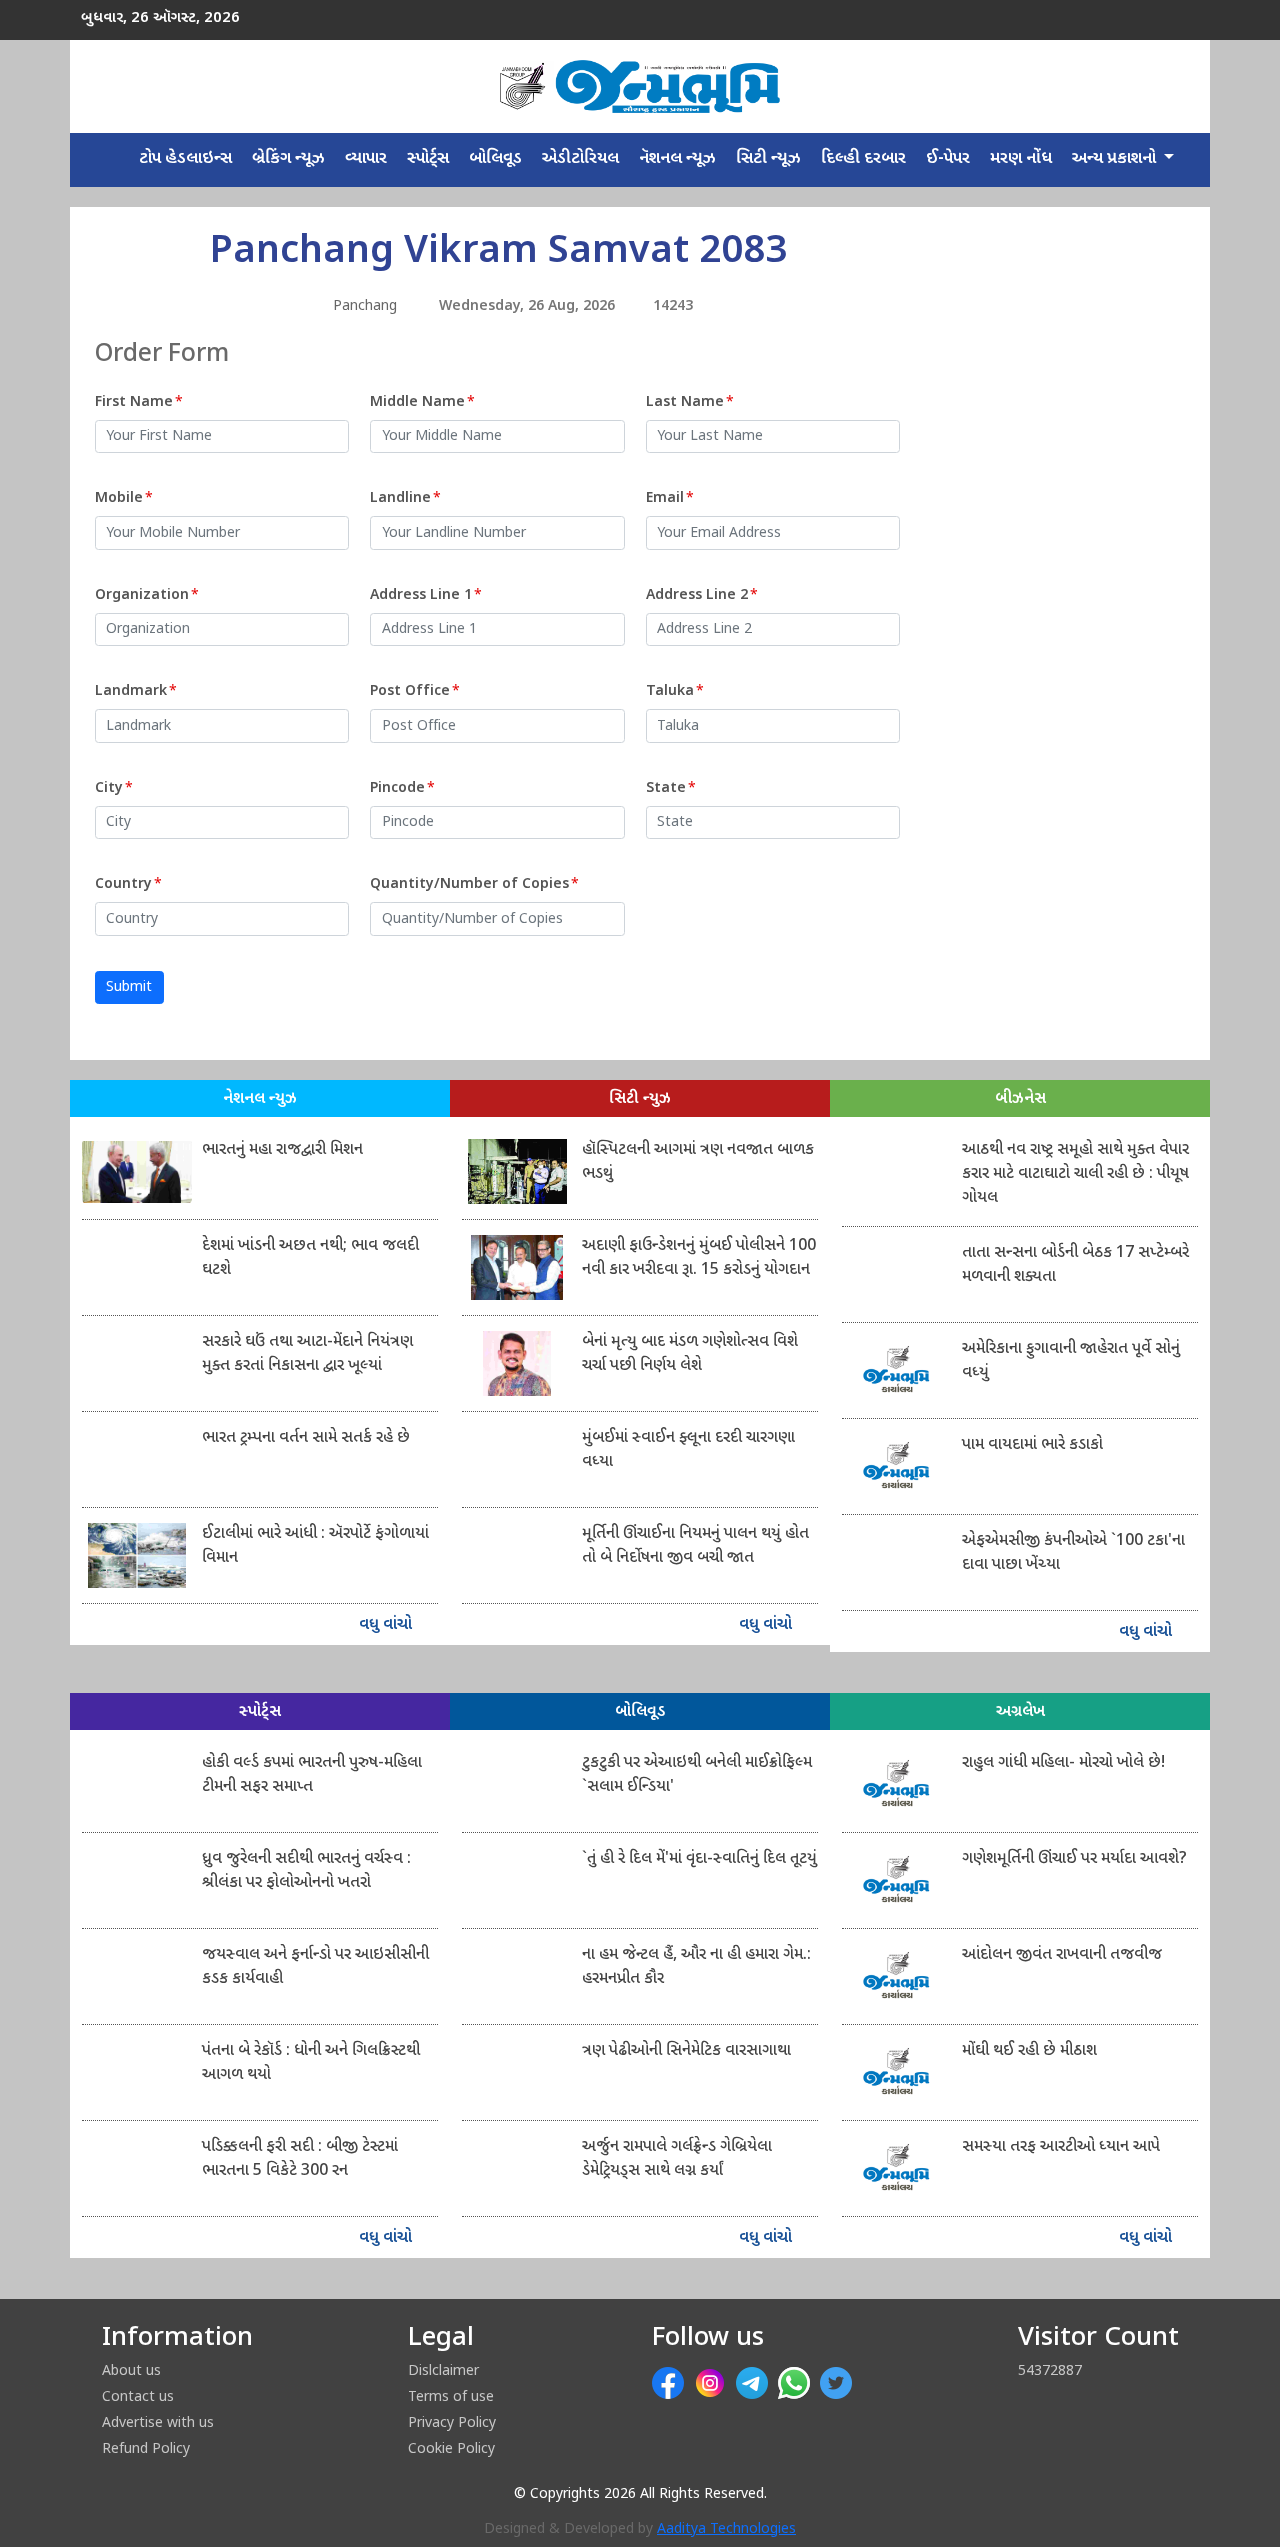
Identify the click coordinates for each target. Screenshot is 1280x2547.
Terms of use (451, 2395)
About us (131, 2369)
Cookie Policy (451, 2447)
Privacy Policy (452, 2421)
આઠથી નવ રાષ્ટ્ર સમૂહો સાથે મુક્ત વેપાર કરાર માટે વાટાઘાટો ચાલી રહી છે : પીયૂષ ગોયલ (1075, 1174)
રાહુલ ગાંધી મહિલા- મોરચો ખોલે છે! (1063, 1763)
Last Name (690, 402)
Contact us (138, 2395)
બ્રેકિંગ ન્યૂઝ (288, 159)
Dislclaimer (443, 2369)
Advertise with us (158, 2421)
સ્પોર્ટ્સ (428, 159)
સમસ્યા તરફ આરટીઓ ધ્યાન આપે (1061, 2147)
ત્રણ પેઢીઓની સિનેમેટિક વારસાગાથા (686, 2051)
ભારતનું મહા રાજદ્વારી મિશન (282, 1150)
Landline (405, 498)
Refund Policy (146, 2447)
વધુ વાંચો (387, 1625)
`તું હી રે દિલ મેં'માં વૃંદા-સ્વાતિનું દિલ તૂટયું (699, 1859)
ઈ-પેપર (948, 159)
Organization (147, 595)
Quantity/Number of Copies (474, 884)
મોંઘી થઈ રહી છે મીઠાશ (1029, 2051)
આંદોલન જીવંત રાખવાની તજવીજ (1062, 1955)
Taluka (675, 691)
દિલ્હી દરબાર (863, 159)
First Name (139, 402)
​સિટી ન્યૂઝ (768, 159)
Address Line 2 (702, 595)
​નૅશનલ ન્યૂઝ (677, 159)
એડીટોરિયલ (580, 159)
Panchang (365, 306)
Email (670, 498)
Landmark (136, 691)
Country (128, 884)
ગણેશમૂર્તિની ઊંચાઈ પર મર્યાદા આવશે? (1074, 1859)
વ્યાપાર (366, 159)
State (671, 788)
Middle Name (422, 402)
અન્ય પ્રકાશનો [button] (1116, 159)
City (114, 788)
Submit (129, 987)
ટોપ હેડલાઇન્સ (185, 159)
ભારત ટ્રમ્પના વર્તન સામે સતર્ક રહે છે (306, 1438)
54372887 (1050, 2369)
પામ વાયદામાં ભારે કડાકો (1032, 1445)
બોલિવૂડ (495, 159)
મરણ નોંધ (1021, 159)
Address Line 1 (426, 595)
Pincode (402, 788)
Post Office (415, 691)
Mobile (124, 498)
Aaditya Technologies (726, 2529)
